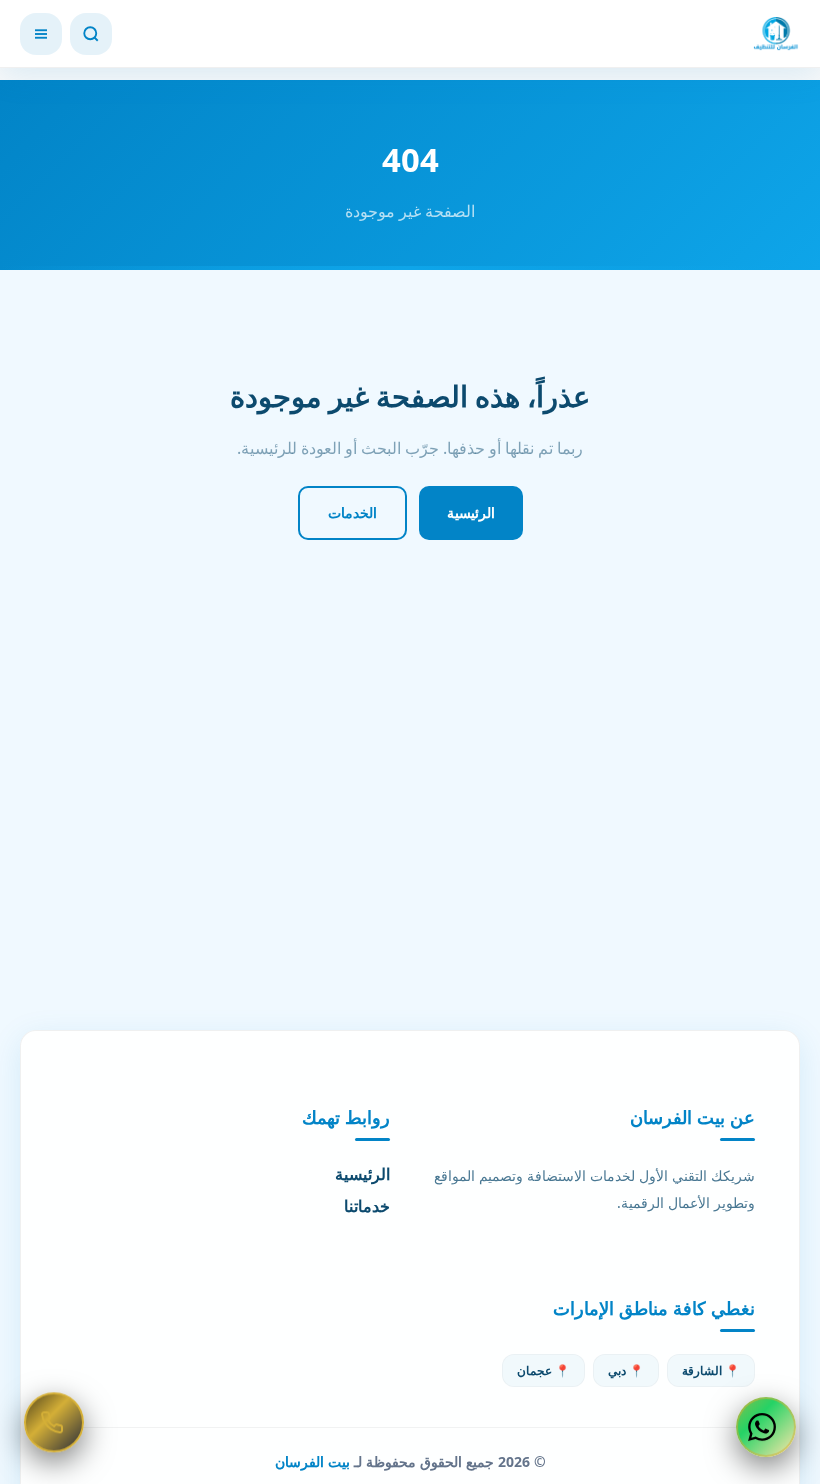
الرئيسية (471, 512)
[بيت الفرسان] (776, 34)
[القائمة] (41, 34)
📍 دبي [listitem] (626, 1370)
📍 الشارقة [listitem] (711, 1370)
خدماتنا (367, 1206)
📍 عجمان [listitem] (543, 1370)
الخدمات (352, 512)
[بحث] (91, 34)
